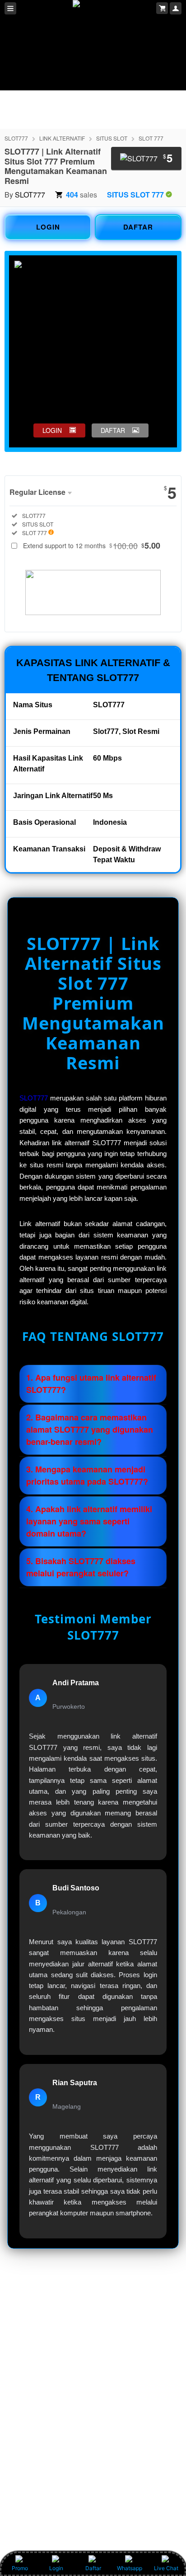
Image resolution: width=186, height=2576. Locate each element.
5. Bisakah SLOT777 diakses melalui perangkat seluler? (81, 1567)
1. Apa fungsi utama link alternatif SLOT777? (91, 1384)
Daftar (93, 2568)
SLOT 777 (151, 138)
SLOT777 (16, 138)
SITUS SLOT (112, 138)
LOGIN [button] (52, 430)
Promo (20, 2568)
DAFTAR (138, 227)
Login (56, 2568)
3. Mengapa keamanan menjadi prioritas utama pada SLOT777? (87, 1475)
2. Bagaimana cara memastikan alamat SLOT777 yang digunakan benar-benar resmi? (90, 1429)
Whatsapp (130, 2568)
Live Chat (166, 2568)
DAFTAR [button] (113, 430)
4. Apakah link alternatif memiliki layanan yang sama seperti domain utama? (89, 1521)
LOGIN (48, 227)
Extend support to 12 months (92, 545)
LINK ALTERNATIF (62, 138)
